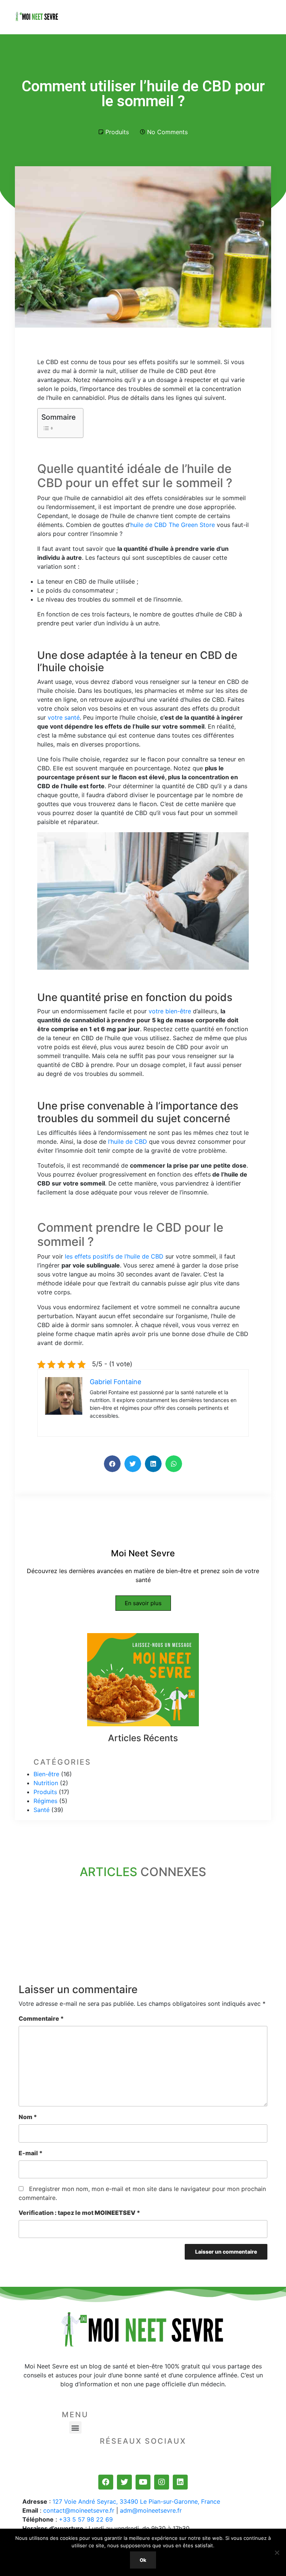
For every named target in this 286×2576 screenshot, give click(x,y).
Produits (117, 132)
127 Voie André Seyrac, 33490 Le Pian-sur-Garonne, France (136, 2501)
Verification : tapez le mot (79, 2213)
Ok (143, 2560)
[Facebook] (106, 2482)
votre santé (64, 717)
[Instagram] (162, 2482)
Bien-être (46, 1774)
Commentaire (41, 2018)
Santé (42, 1810)
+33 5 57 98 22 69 (86, 2519)
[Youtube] (143, 2482)
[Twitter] (124, 2482)
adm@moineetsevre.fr (151, 2510)
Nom (28, 2117)
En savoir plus (143, 1603)
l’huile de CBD (128, 1142)
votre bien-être (170, 1011)
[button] (75, 2427)
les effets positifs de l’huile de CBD (114, 1256)
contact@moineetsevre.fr (79, 2510)
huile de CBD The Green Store (173, 525)
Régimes (45, 1801)
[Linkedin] (180, 2482)
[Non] (277, 2553)
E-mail (31, 2153)
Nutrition (46, 1783)
